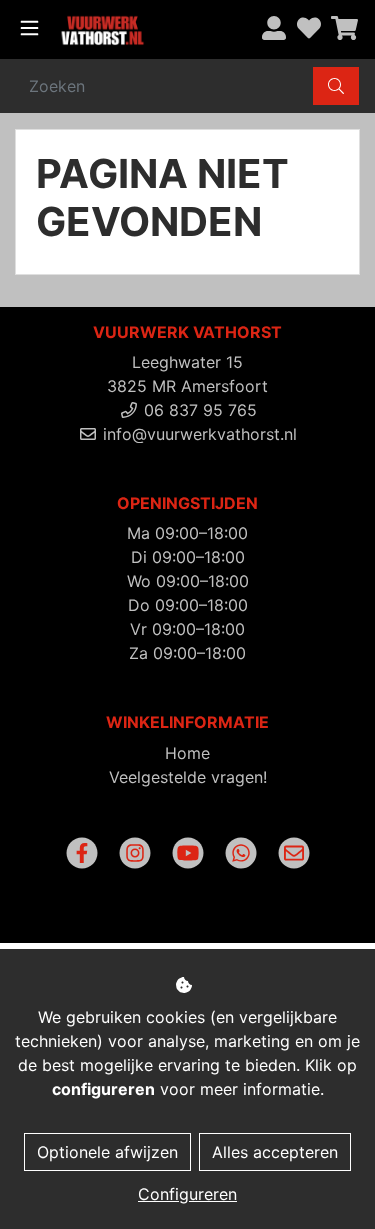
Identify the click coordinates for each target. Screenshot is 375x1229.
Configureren (187, 1194)
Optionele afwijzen (107, 1152)
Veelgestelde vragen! (188, 777)
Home (187, 753)
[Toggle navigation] (29, 28)
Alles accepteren (275, 1152)
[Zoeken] (336, 86)
